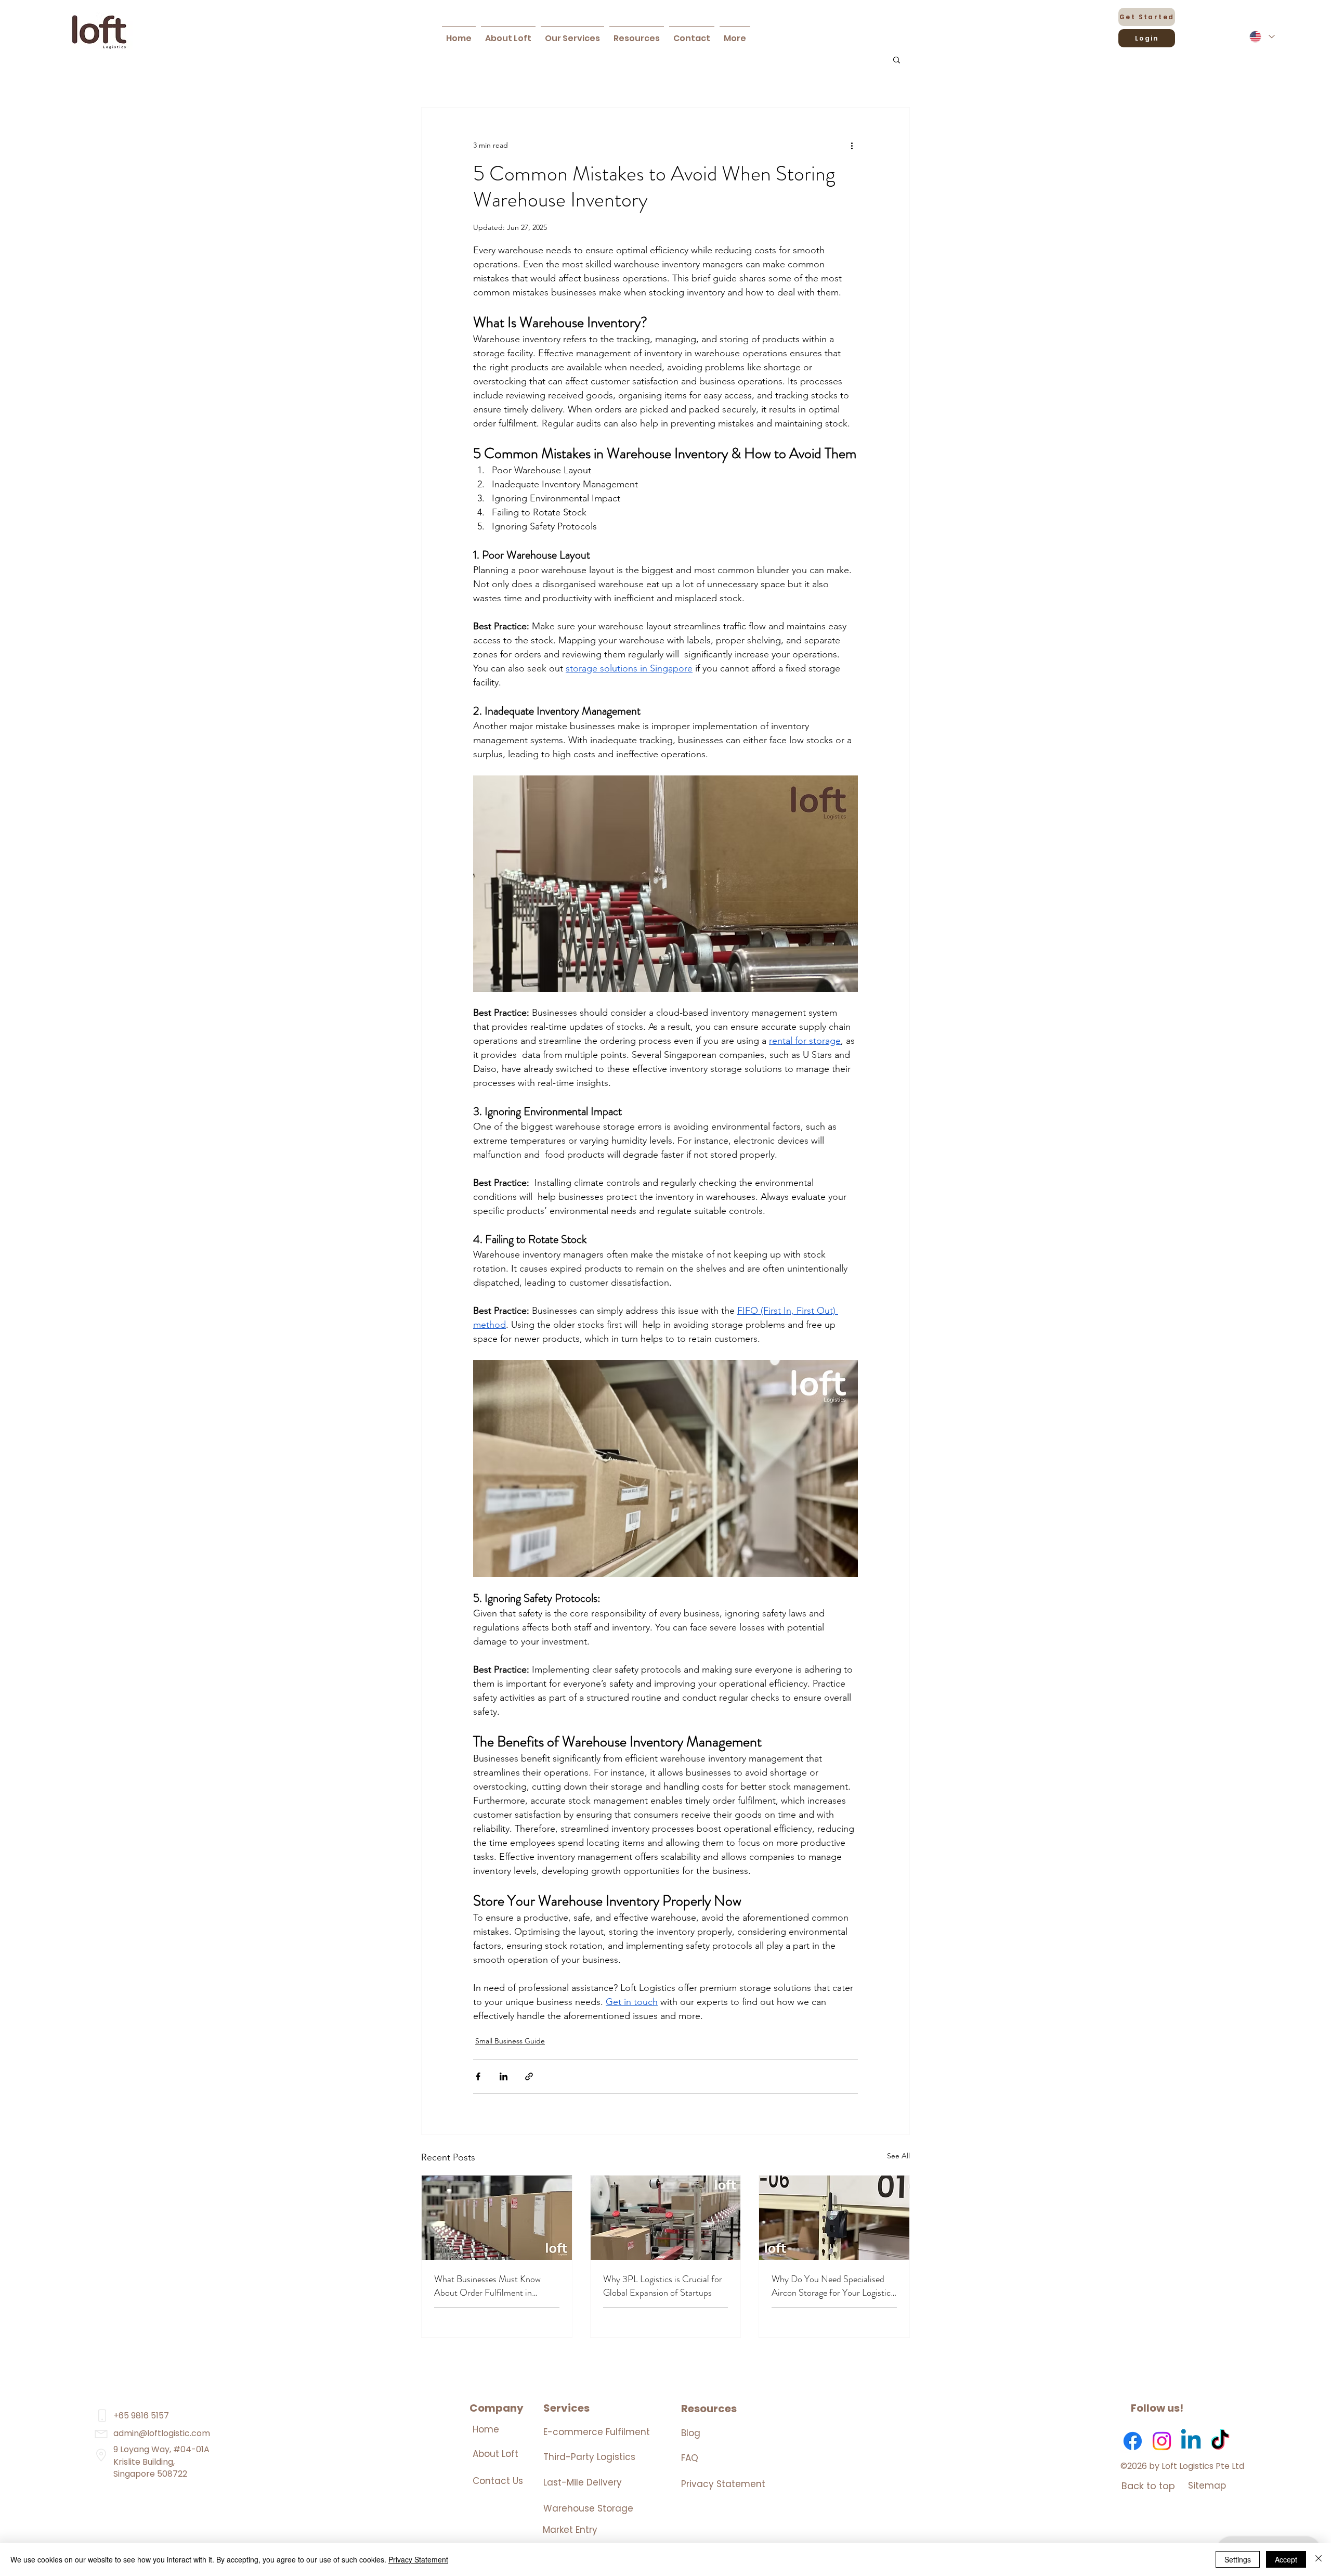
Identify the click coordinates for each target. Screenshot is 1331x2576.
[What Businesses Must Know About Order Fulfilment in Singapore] (497, 2218)
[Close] (1319, 2559)
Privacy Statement (723, 2484)
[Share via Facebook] (478, 2076)
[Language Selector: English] (1262, 37)
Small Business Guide (510, 2041)
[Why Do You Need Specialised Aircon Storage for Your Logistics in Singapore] (834, 2218)
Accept (1286, 2559)
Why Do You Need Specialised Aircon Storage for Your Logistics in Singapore (833, 2286)
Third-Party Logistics (589, 2457)
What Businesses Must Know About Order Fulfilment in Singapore (487, 2286)
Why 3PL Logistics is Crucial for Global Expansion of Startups (663, 2286)
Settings (1238, 2559)
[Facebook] (1133, 2441)
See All (898, 2156)
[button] (572, 34)
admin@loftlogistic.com (162, 2433)
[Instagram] (1162, 2441)
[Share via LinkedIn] (504, 2076)
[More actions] (852, 145)
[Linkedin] (1191, 2441)
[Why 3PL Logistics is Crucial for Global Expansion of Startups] (666, 2218)
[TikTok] (1220, 2441)
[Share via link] (529, 2076)
